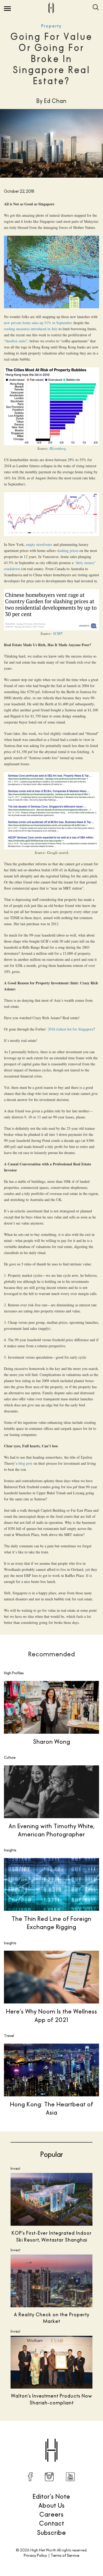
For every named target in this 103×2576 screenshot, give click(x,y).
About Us (52, 2505)
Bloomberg (58, 448)
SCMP (58, 633)
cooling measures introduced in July (31, 329)
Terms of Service (65, 2555)
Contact (52, 2523)
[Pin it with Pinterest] (57, 2437)
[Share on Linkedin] (68, 2437)
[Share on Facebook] (24, 2437)
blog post (25, 1463)
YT (70, 2477)
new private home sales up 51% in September (38, 323)
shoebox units (16, 341)
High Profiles (14, 1673)
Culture (10, 1757)
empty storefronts (39, 544)
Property (51, 26)
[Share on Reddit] (46, 2437)
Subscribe (51, 2532)
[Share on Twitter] (35, 2437)
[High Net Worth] (51, 8)
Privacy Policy (35, 2555)
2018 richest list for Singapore (71, 1029)
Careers (51, 2514)
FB (30, 2477)
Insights (10, 1850)
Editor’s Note (51, 2496)
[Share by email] (79, 2437)
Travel (9, 2036)
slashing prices (68, 550)
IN (49, 2477)
